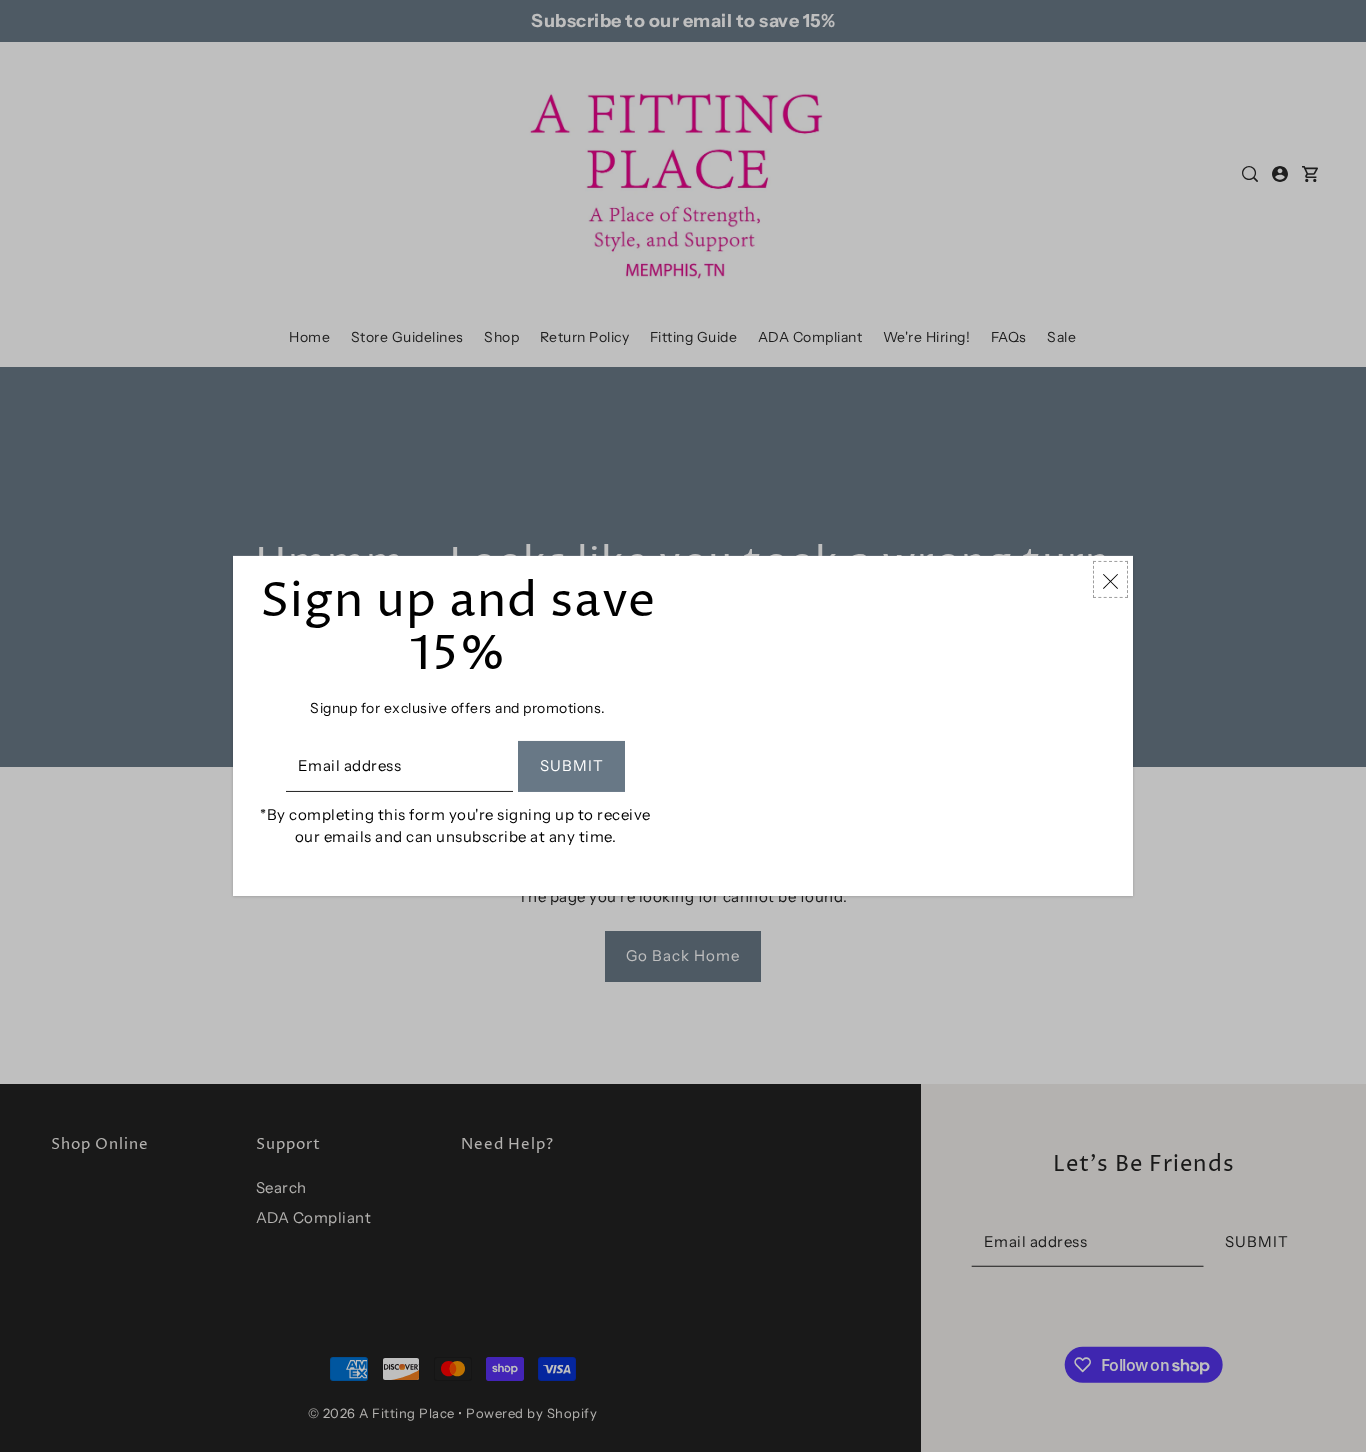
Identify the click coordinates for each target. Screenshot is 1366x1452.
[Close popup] (1110, 579)
